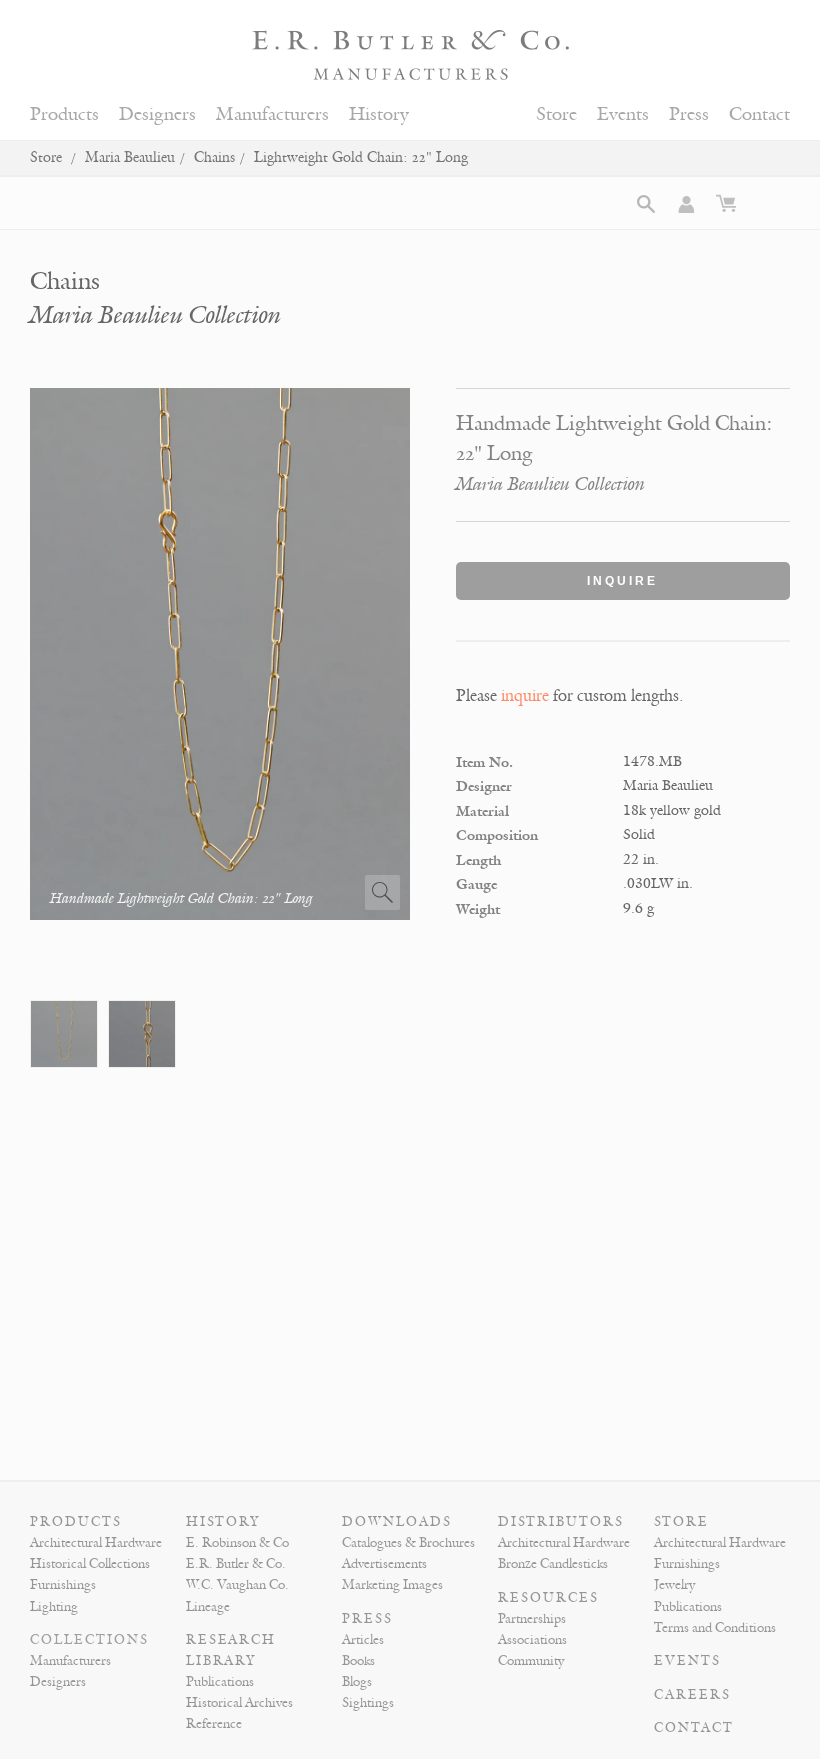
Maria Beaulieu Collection (155, 315)
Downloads (397, 1522)
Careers (692, 1695)
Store (556, 114)
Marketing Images (392, 1585)
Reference (214, 1724)
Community (531, 1661)
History (379, 114)
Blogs (357, 1682)
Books (358, 1661)
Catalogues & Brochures (408, 1543)
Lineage (208, 1607)
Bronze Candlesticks (553, 1564)
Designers (157, 114)
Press (689, 114)
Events (623, 114)
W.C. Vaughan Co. (237, 1585)
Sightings (368, 1703)
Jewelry (674, 1585)
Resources (548, 1598)
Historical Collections (90, 1564)
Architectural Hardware (96, 1543)
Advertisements (384, 1564)
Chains (214, 157)
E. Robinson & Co (237, 1543)
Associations (532, 1640)
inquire (525, 696)
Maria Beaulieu (130, 157)
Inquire (622, 581)
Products (64, 114)
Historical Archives (239, 1703)
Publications (220, 1682)
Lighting (54, 1607)
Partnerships (532, 1619)
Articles (363, 1640)
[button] (646, 204)
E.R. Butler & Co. (236, 1564)
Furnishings (63, 1585)
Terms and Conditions (715, 1628)
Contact (759, 114)
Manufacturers (272, 114)
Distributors (561, 1522)
